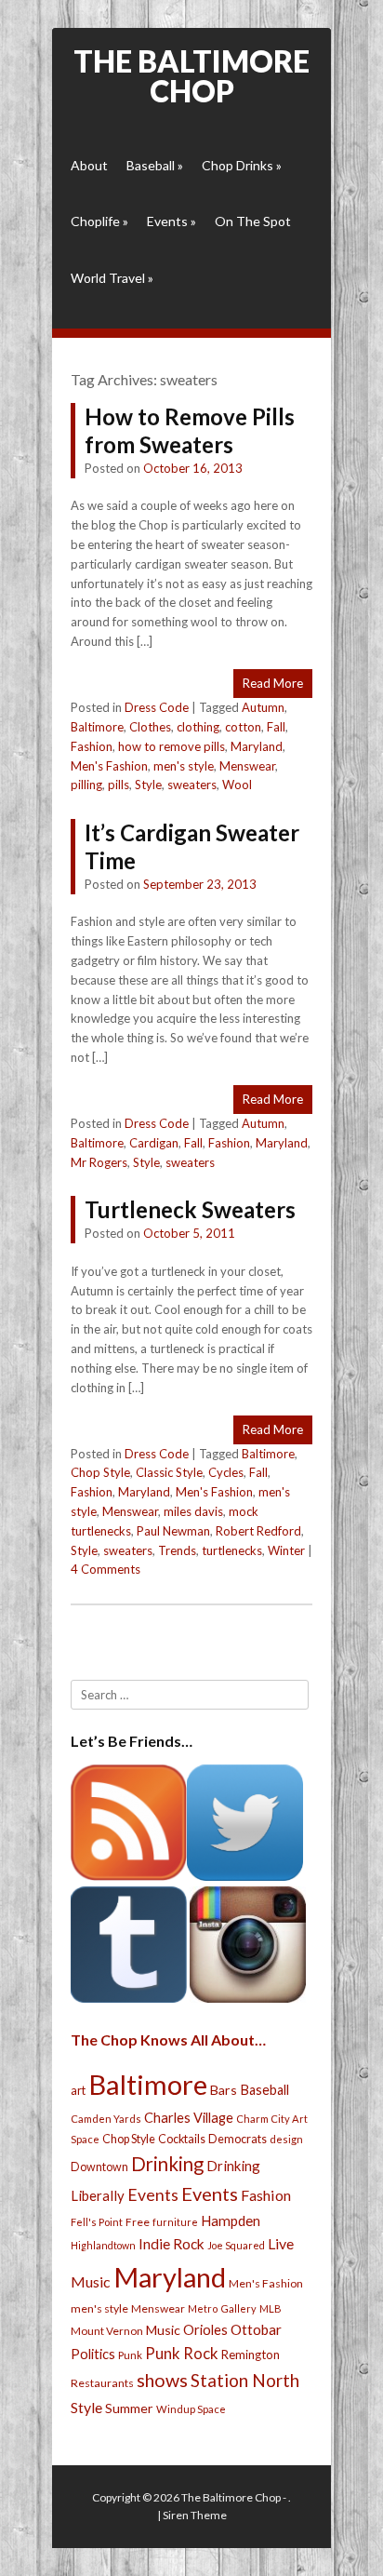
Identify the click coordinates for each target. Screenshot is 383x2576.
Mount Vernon (107, 2331)
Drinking (167, 2164)
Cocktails (182, 2139)
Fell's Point (97, 2222)
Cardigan (154, 1143)
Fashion (92, 746)
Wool (237, 785)
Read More (273, 683)
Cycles (226, 1472)
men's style (184, 766)
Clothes (150, 727)
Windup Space (191, 2409)
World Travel (112, 278)
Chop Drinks (242, 165)
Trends (177, 1550)
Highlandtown (103, 2245)
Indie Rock (172, 2244)
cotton (243, 727)
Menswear (247, 766)
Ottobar (256, 2329)
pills (119, 785)
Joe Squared (236, 2245)
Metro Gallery (222, 2308)
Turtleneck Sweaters (190, 1209)
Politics (93, 2354)
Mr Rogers (99, 1162)
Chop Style (100, 1472)
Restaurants (102, 2383)
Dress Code (157, 707)
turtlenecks (232, 1550)
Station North (245, 2380)
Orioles (205, 2329)
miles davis (193, 1511)
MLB (271, 2308)
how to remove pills (172, 746)
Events (172, 221)
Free (138, 2222)
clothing (198, 727)
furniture (175, 2222)
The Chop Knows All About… (168, 2039)
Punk (130, 2355)
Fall (276, 727)
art (78, 2090)
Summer (129, 2408)
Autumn (263, 707)
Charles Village (189, 2118)
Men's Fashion (109, 766)
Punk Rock (182, 2353)
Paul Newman (173, 1531)
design (286, 2139)
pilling (86, 785)
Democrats (238, 2139)
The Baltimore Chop (191, 76)
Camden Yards (106, 2119)
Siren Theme (195, 2515)
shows (162, 2380)
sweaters (192, 785)
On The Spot (253, 221)
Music (163, 2330)
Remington (251, 2355)
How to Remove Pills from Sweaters (190, 430)
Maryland (257, 746)
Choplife (99, 221)
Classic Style (169, 1472)
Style (148, 785)
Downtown (99, 2167)
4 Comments (106, 1569)
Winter (286, 1550)
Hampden (231, 2220)
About (89, 165)
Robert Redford (258, 1531)
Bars (224, 2090)
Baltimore (97, 727)
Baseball (155, 165)
